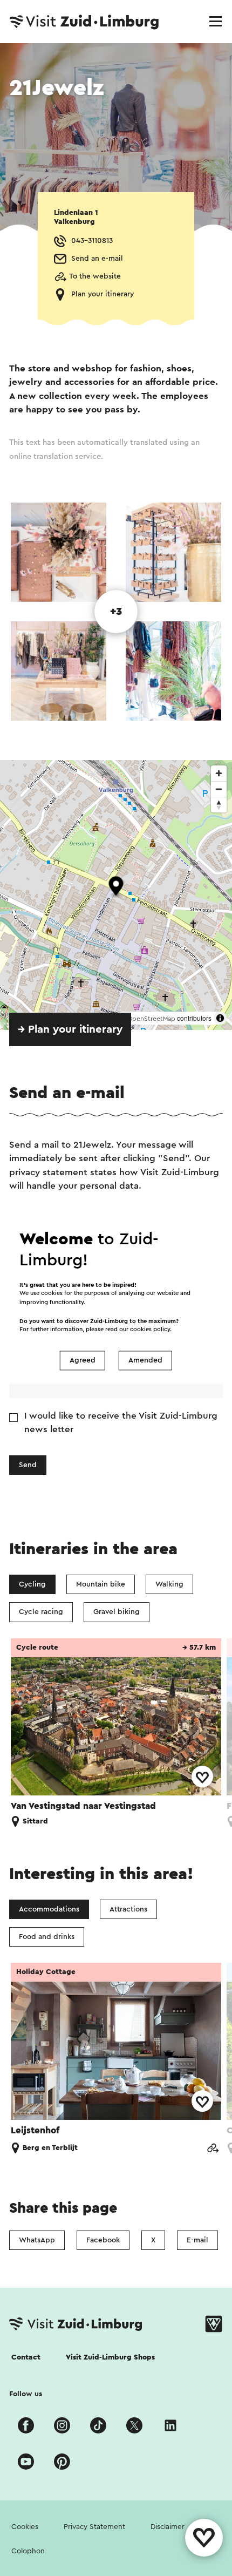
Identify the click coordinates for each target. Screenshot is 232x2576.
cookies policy (150, 1330)
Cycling (32, 1584)
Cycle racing (41, 1612)
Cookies (25, 2527)
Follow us (26, 2394)
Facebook (103, 2240)
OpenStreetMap (151, 1019)
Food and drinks (47, 1937)
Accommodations (49, 1909)
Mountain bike (101, 1584)
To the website (95, 276)
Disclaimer (168, 2527)
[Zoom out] (219, 789)
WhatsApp (37, 2240)
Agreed (83, 1360)
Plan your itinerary (103, 294)
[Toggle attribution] (220, 1018)
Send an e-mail (97, 259)
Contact (26, 2357)
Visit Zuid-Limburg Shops (110, 2357)
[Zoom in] (219, 773)
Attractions (128, 1909)
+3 (116, 612)
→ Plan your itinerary (70, 1029)
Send (28, 1465)
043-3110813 (92, 241)
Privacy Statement (94, 2527)
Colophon (28, 2551)
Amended (145, 1360)
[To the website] (213, 2149)
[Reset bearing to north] (219, 805)
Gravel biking (117, 1612)
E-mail (197, 2240)
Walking (169, 1584)
